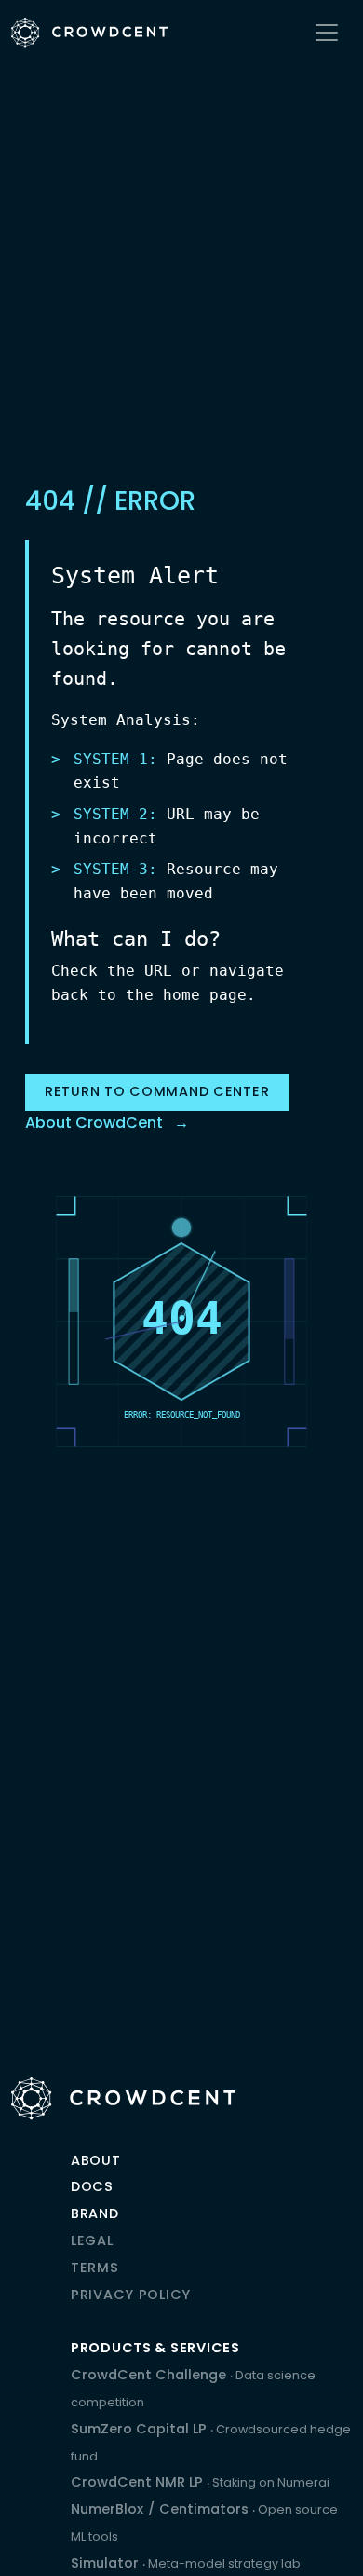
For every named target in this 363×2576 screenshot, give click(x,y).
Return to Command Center (157, 1091)
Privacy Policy (131, 2295)
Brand (95, 2213)
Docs (92, 2186)
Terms (95, 2268)
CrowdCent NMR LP (200, 2482)
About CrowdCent (94, 1123)
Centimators (206, 2509)
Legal (92, 2240)
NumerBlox (107, 2509)
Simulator (186, 2563)
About (96, 2160)
